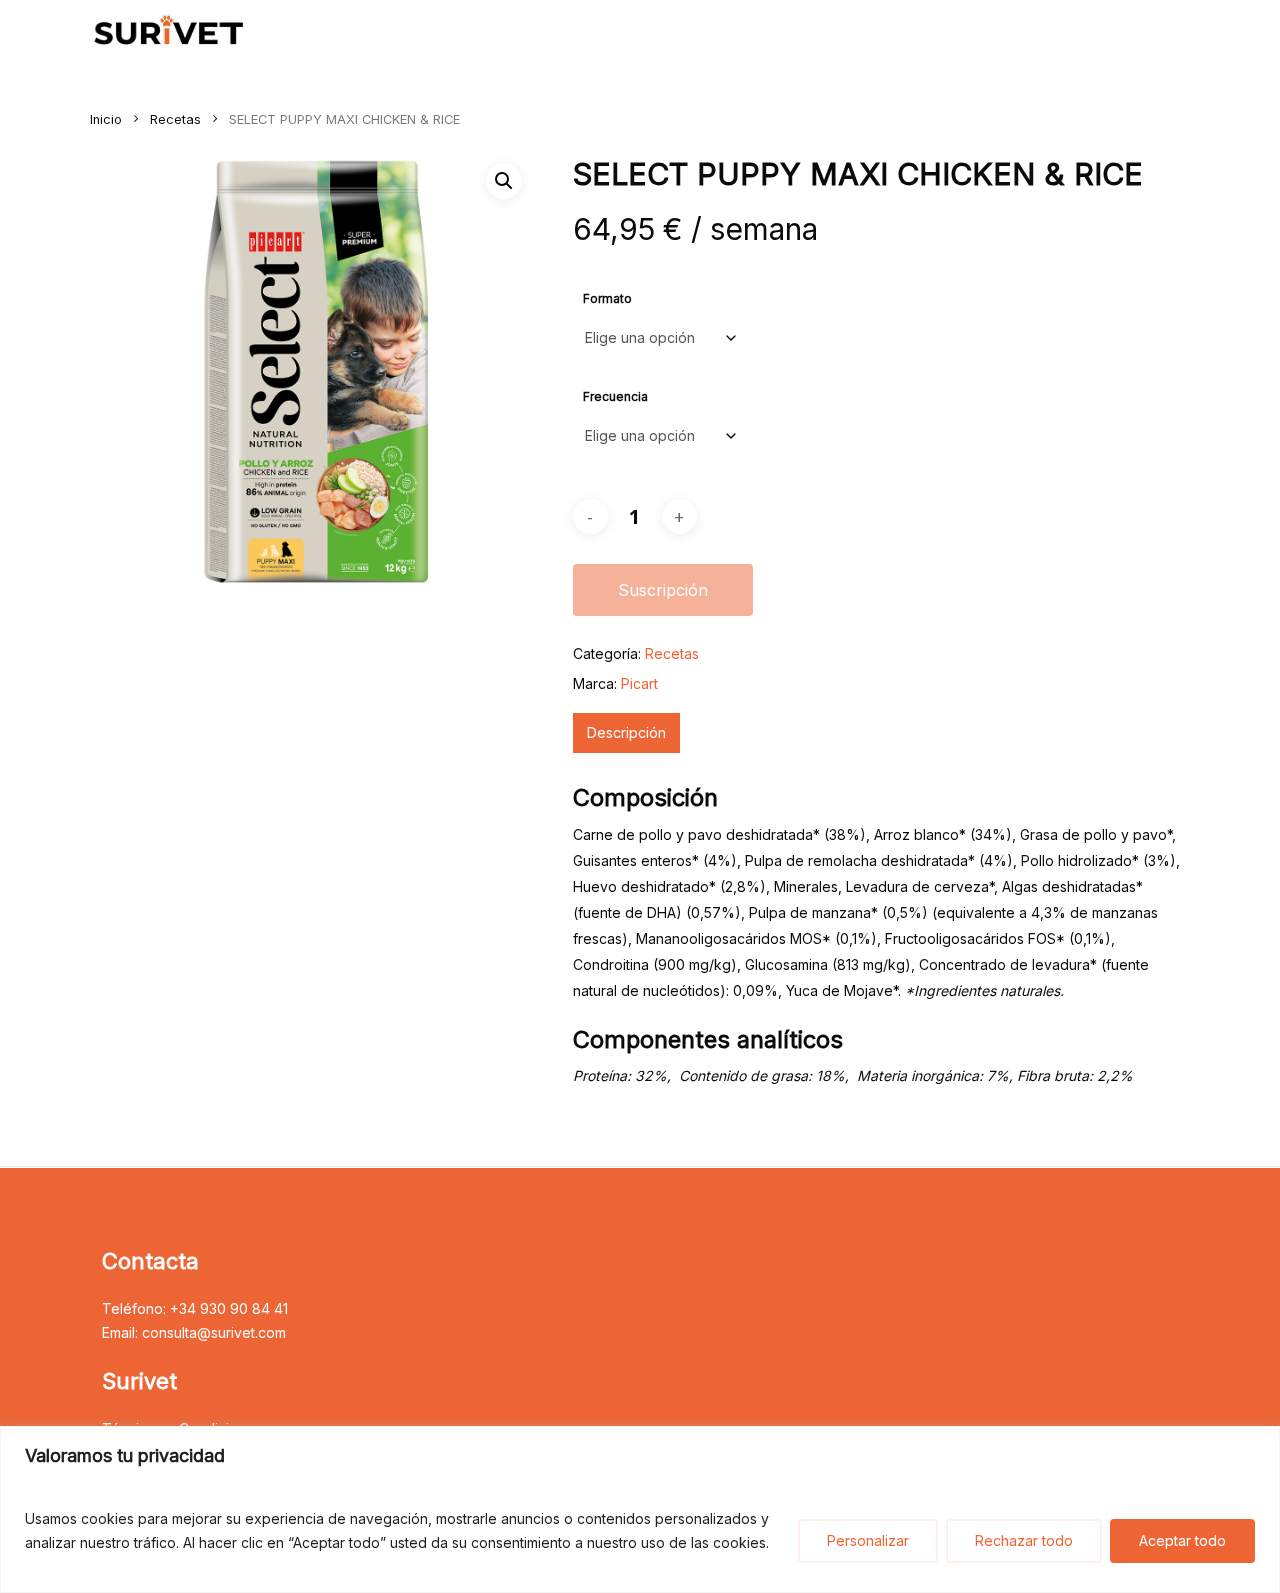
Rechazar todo (1024, 1540)
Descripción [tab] (626, 732)
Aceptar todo (1182, 1540)
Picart (639, 683)
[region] (640, 1509)
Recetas (175, 119)
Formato (607, 298)
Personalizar (868, 1540)
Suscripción (663, 590)
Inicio (106, 119)
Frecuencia (615, 396)
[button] (504, 181)
